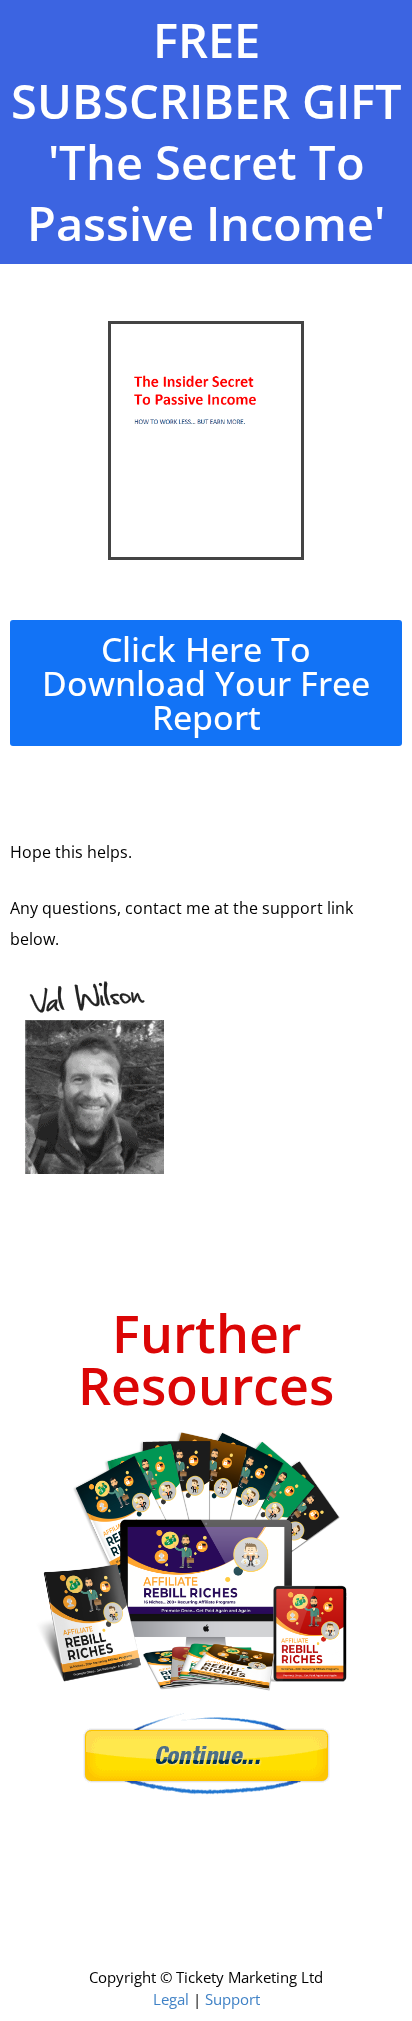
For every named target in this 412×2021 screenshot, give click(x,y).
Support (232, 1999)
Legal (171, 1999)
